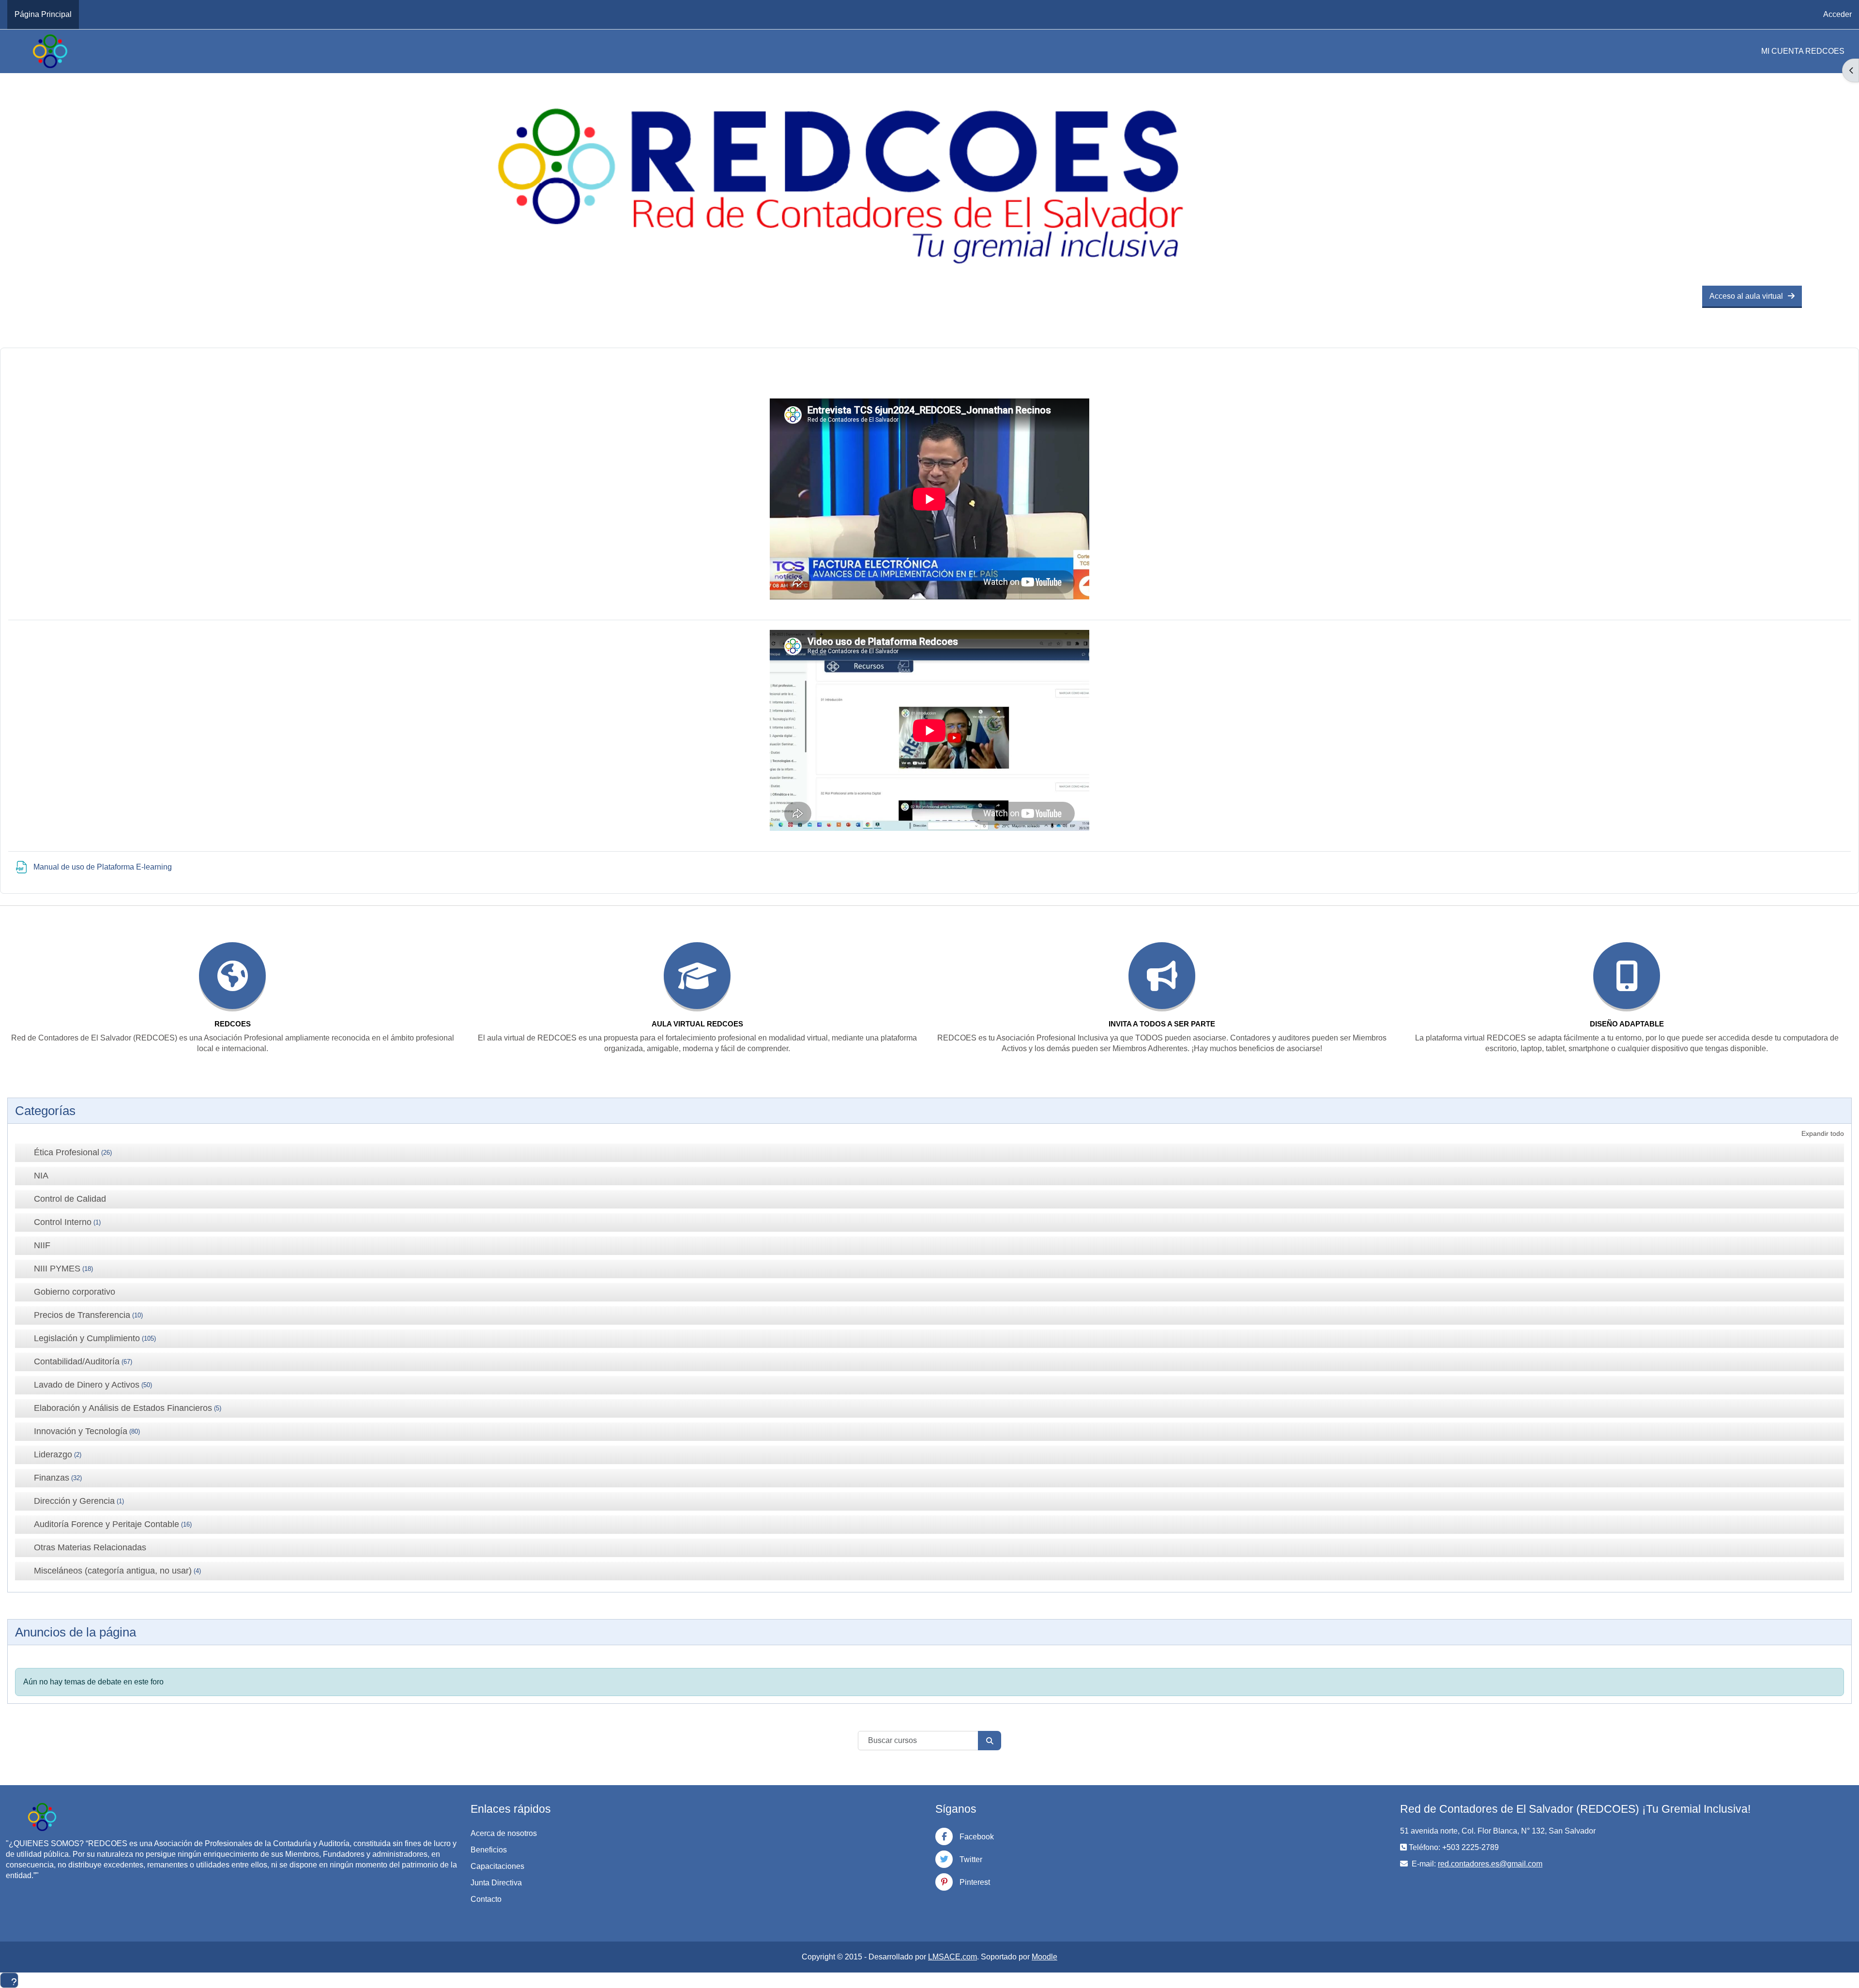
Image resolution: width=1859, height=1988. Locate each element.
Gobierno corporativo (75, 1292)
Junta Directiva (496, 1883)
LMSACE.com (952, 1957)
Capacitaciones (497, 1866)
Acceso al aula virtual (1746, 296)
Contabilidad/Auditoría (77, 1361)
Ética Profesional (67, 1152)
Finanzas (52, 1478)
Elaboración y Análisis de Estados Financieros (123, 1408)
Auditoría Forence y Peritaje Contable (107, 1524)
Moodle (1044, 1957)
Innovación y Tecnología (81, 1431)
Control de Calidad (70, 1199)
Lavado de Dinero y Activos (87, 1385)
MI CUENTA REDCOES (1803, 51)
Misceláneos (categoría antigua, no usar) (113, 1571)
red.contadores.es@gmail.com (1490, 1864)
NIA (41, 1176)
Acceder (1837, 14)
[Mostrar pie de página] (9, 1980)
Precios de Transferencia (82, 1315)
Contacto (486, 1899)
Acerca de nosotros (504, 1833)
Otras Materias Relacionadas (90, 1547)
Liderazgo (53, 1454)
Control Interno (63, 1222)
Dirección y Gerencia (74, 1501)
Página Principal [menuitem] (43, 14)
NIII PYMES (57, 1269)
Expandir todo (1823, 1133)
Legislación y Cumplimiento (87, 1338)
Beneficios (489, 1850)
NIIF (42, 1245)
